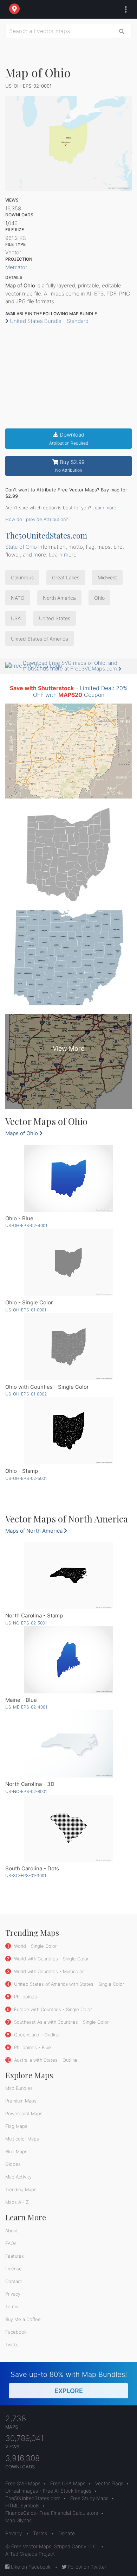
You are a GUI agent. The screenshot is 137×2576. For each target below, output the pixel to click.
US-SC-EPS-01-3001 (26, 1875)
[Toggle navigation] (124, 9)
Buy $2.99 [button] (70, 466)
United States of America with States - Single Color (68, 1984)
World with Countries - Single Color (51, 1959)
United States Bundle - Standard (48, 321)
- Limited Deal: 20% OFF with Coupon (69, 691)
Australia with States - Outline (45, 2060)
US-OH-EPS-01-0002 (26, 1394)
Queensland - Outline (36, 2035)
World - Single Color (35, 1946)
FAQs (11, 2243)
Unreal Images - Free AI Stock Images (48, 2491)
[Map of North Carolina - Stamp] (68, 1575)
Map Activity (18, 2177)
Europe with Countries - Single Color (52, 2009)
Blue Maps (16, 2151)
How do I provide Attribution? (37, 519)
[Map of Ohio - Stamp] (68, 1431)
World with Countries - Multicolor (48, 1971)
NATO (18, 598)
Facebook (16, 2332)
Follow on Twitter (87, 2567)
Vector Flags (109, 2483)
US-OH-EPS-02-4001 (26, 1225)
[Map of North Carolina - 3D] (68, 1744)
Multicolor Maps (22, 2139)
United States (55, 618)
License (14, 2269)
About (12, 2231)
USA (16, 618)
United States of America (40, 639)
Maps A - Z (17, 2202)
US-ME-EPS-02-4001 (26, 1707)
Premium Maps (21, 2101)
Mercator (16, 267)
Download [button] (69, 438)
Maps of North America (35, 1531)
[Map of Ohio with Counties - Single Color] (68, 1347)
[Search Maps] (122, 31)
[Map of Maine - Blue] (68, 1660)
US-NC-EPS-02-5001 (26, 1623)
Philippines (25, 1997)
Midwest (107, 577)
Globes (13, 2164)
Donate (67, 2533)
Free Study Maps (89, 2498)
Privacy (13, 2294)
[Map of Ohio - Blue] (68, 1178)
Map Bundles (19, 2088)
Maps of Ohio (22, 1133)
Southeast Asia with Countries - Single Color (61, 2022)
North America (59, 598)
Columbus (22, 577)
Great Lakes (66, 577)
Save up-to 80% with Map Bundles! (69, 2382)
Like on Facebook (30, 2567)
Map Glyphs (18, 2520)
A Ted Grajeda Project (30, 2554)
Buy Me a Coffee (23, 2319)
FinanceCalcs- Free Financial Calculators (52, 2513)
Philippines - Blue (32, 2047)
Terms (12, 2307)
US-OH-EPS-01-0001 (26, 1310)
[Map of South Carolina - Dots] (68, 1828)
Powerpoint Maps (24, 2113)
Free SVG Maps (23, 2483)
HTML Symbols (22, 2505)
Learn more (104, 508)
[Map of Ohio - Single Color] (68, 1262)
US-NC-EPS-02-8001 (26, 1791)
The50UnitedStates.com (46, 535)
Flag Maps (16, 2126)
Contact (14, 2281)
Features (15, 2256)
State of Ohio (21, 547)
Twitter (13, 2345)
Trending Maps (21, 2189)
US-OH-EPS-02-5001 (26, 1478)
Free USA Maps (68, 2483)
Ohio (99, 598)
